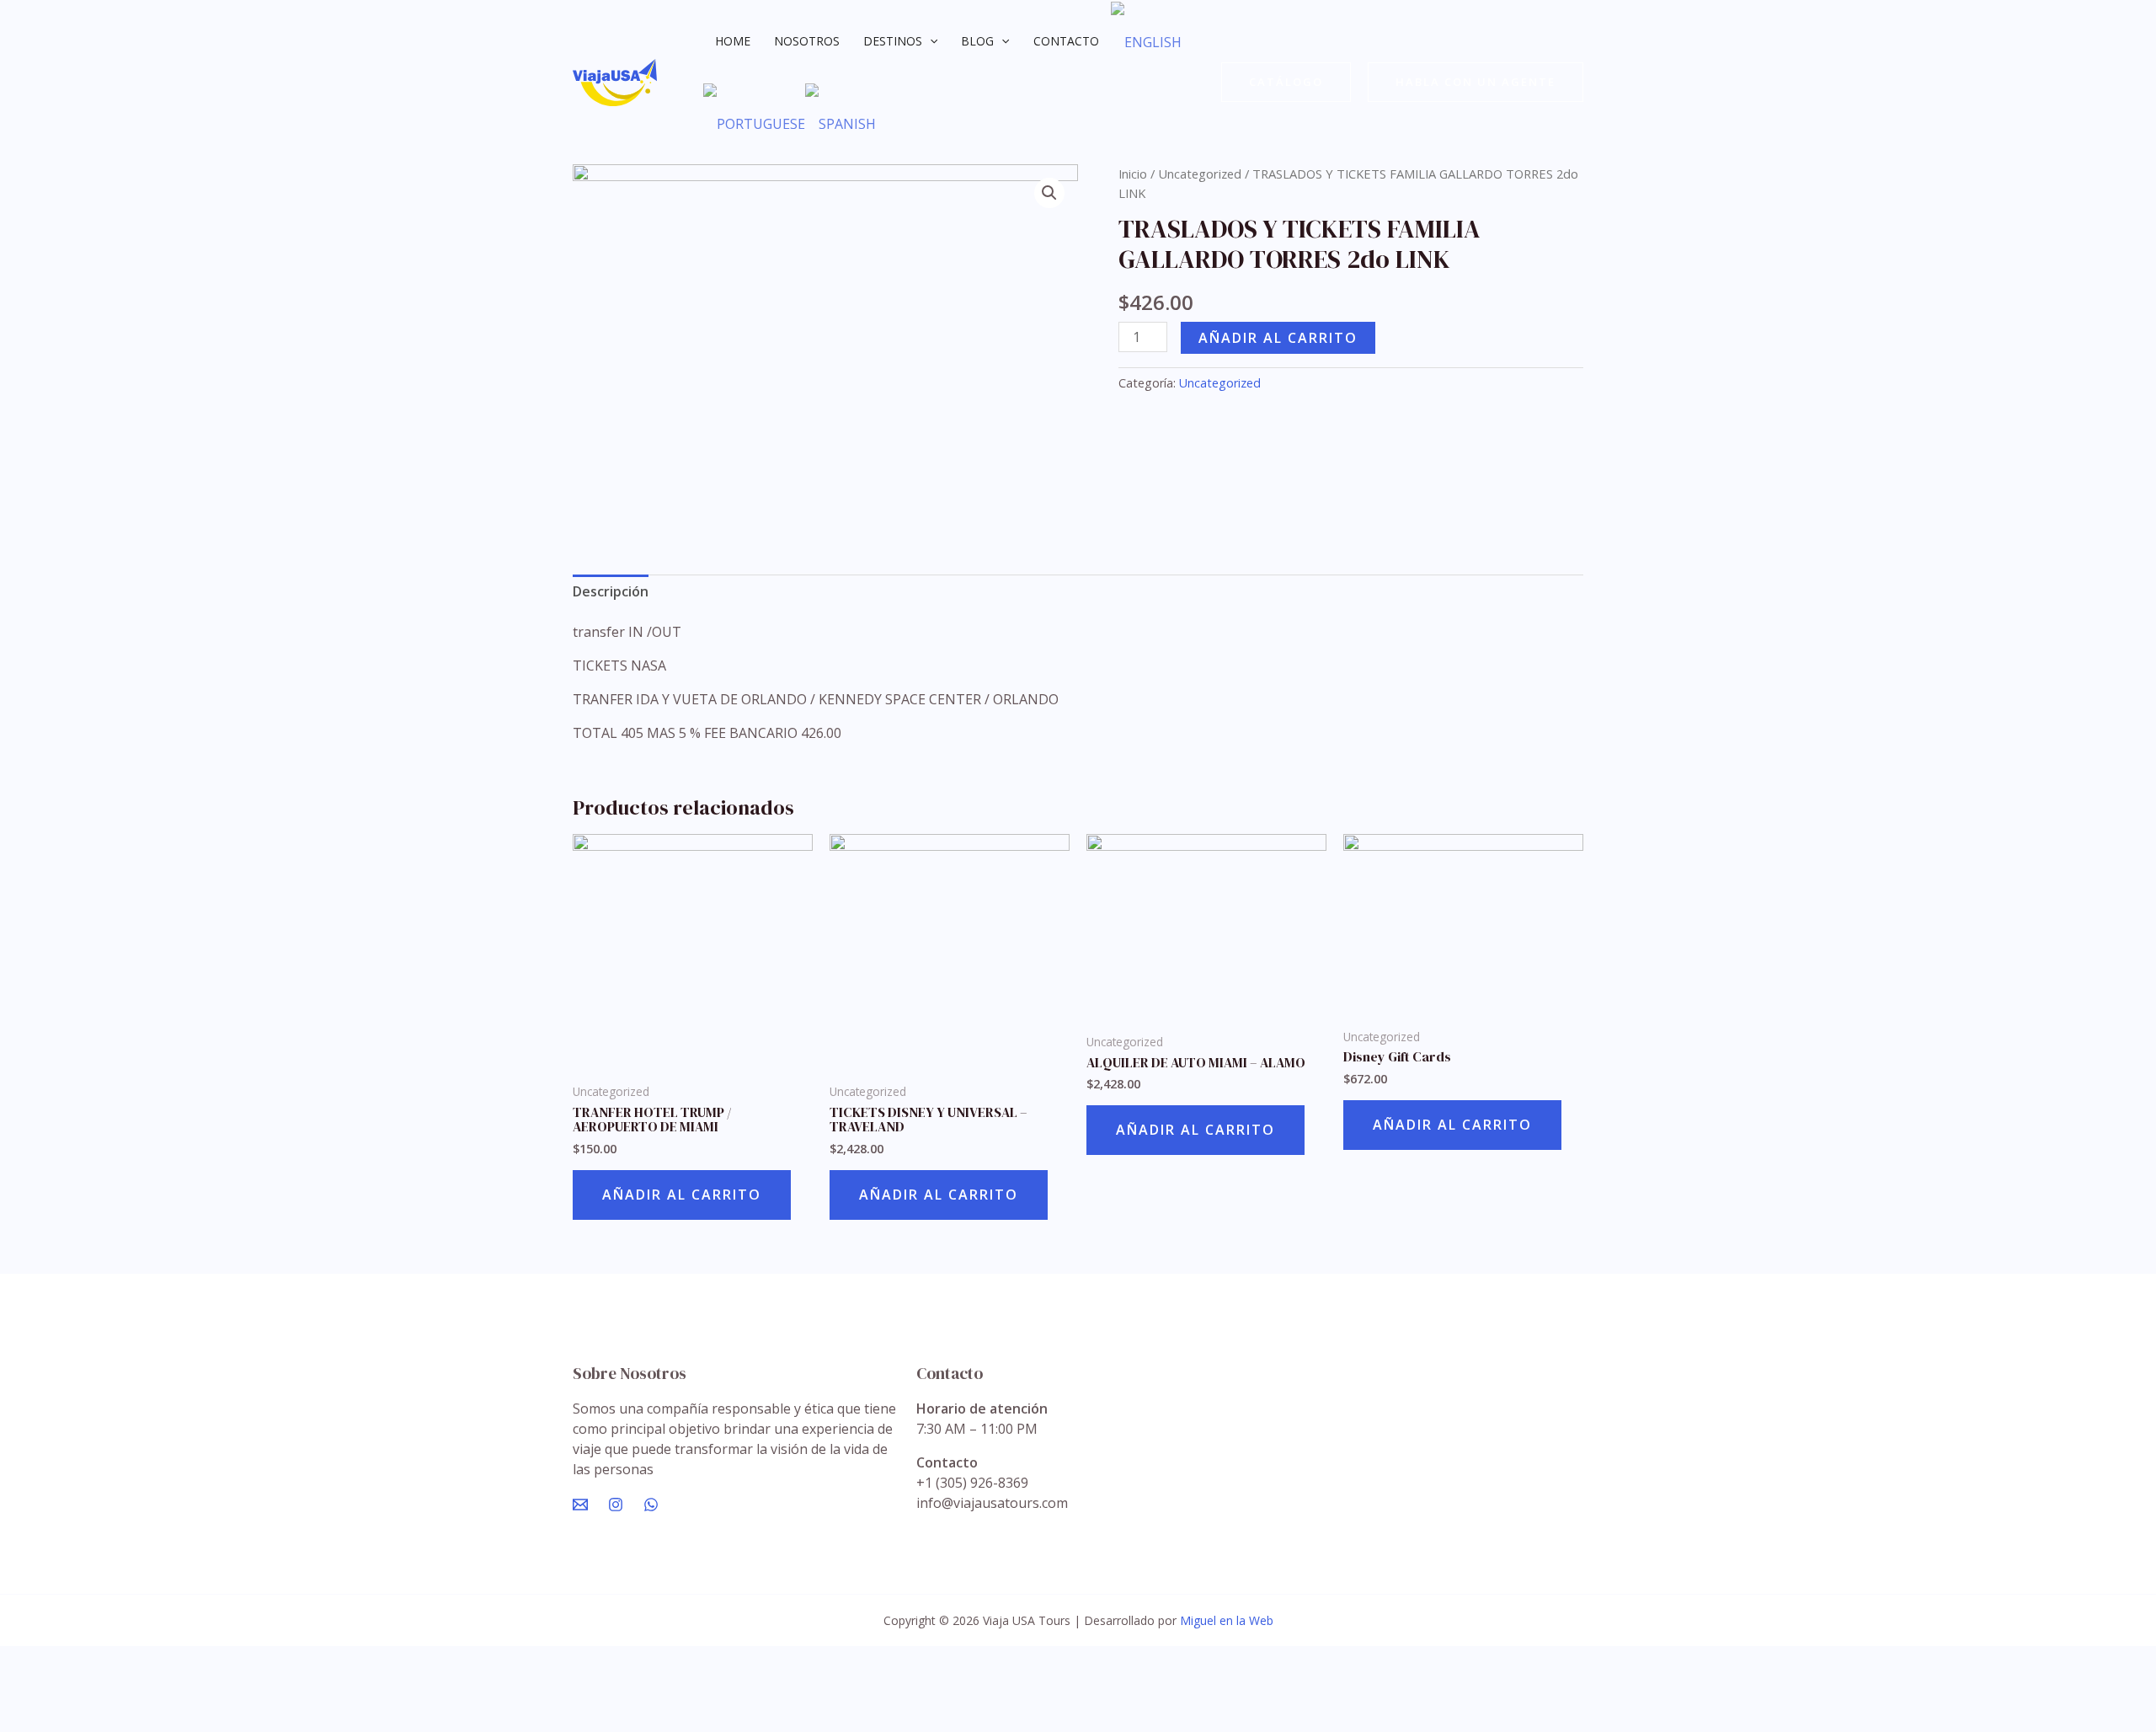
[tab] (611, 591)
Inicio (1133, 174)
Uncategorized (1200, 174)
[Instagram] (616, 1505)
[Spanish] (841, 124)
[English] (1146, 41)
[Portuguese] (754, 124)
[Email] (580, 1505)
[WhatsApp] (651, 1505)
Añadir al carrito (1278, 338)
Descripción (611, 591)
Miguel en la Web (1227, 1620)
